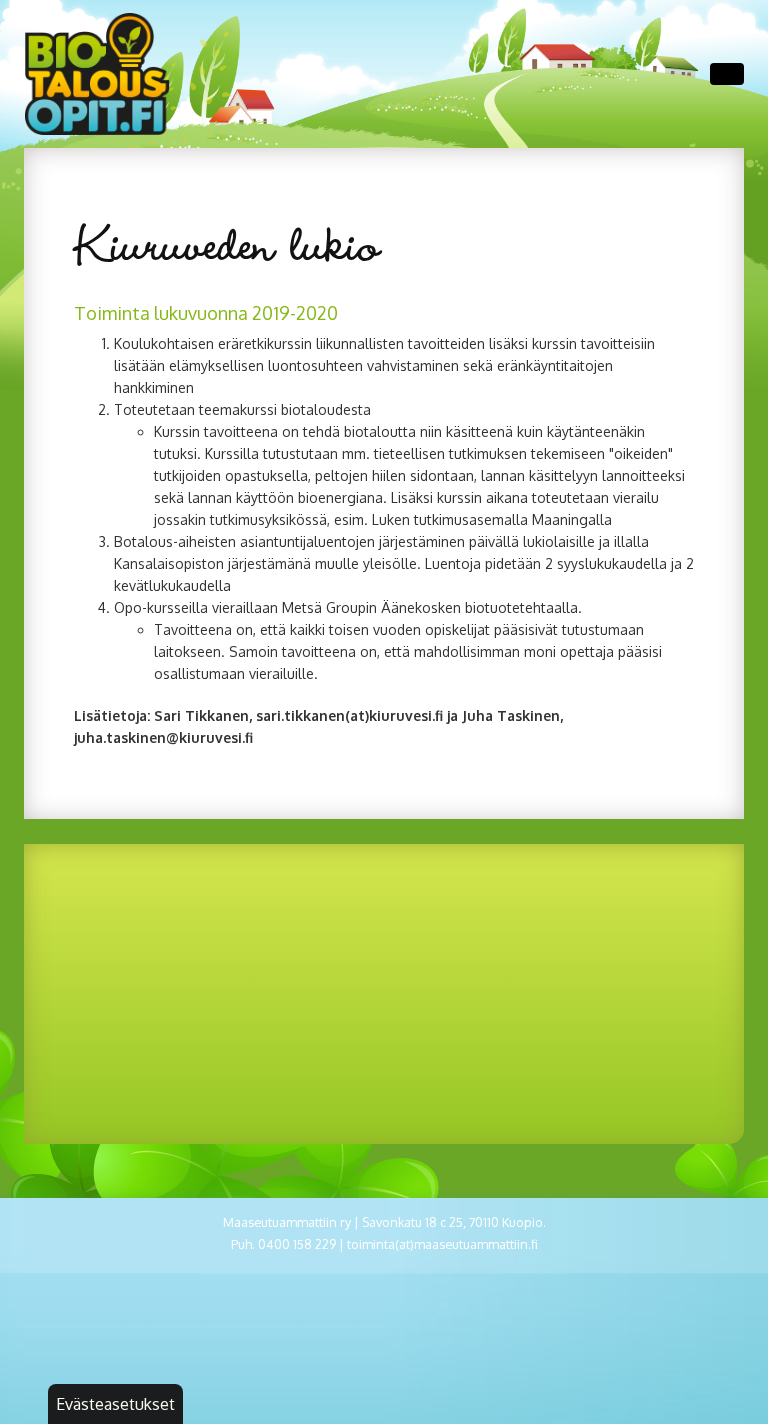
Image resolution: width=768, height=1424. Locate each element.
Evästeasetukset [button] (115, 1404)
